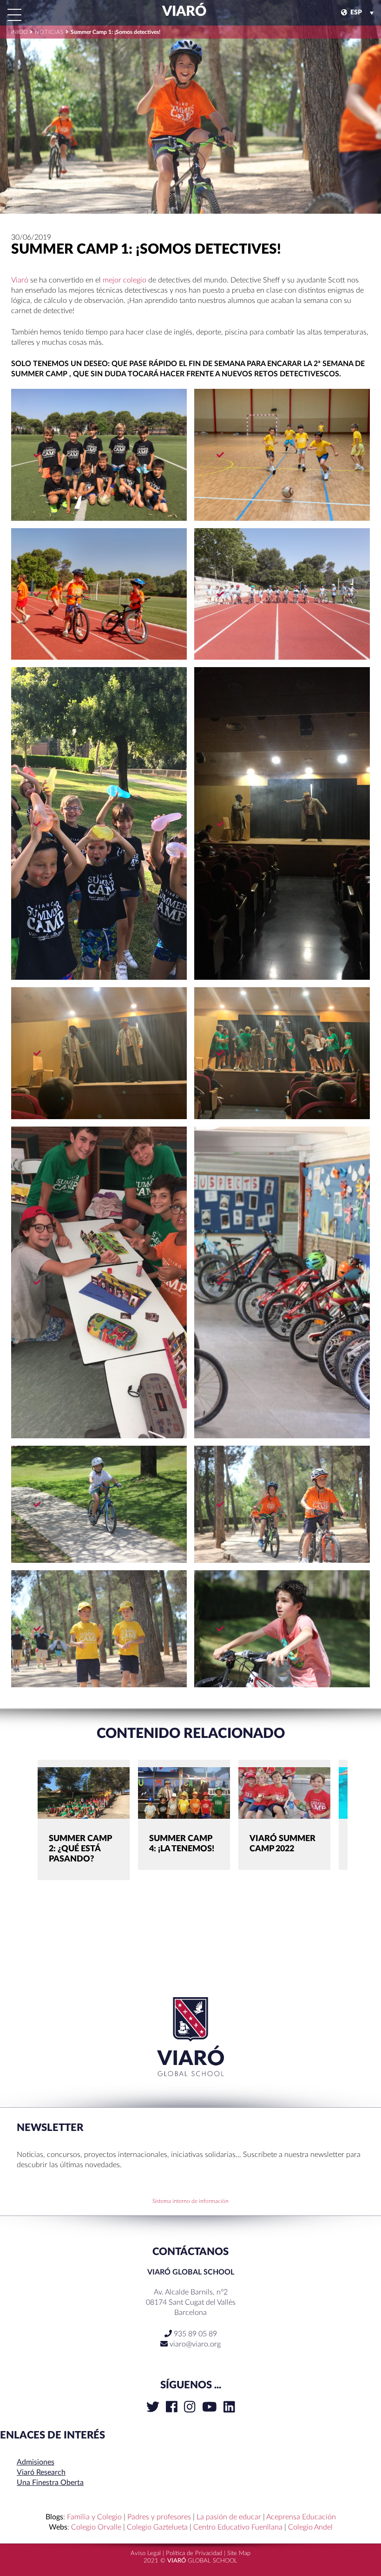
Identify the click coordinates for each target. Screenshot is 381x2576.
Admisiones (36, 2462)
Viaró (183, 12)
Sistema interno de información (190, 2201)
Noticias (49, 32)
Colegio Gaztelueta (157, 2527)
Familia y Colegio (94, 2517)
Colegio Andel (310, 2527)
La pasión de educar (229, 2517)
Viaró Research (41, 2472)
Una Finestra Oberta (50, 2483)
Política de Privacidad (194, 2553)
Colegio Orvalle (96, 2527)
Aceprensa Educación (301, 2517)
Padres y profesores (159, 2517)
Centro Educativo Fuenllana (238, 2527)
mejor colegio (125, 280)
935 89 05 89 (194, 2334)
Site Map (239, 2553)
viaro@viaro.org (195, 2344)
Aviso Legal (146, 2553)
